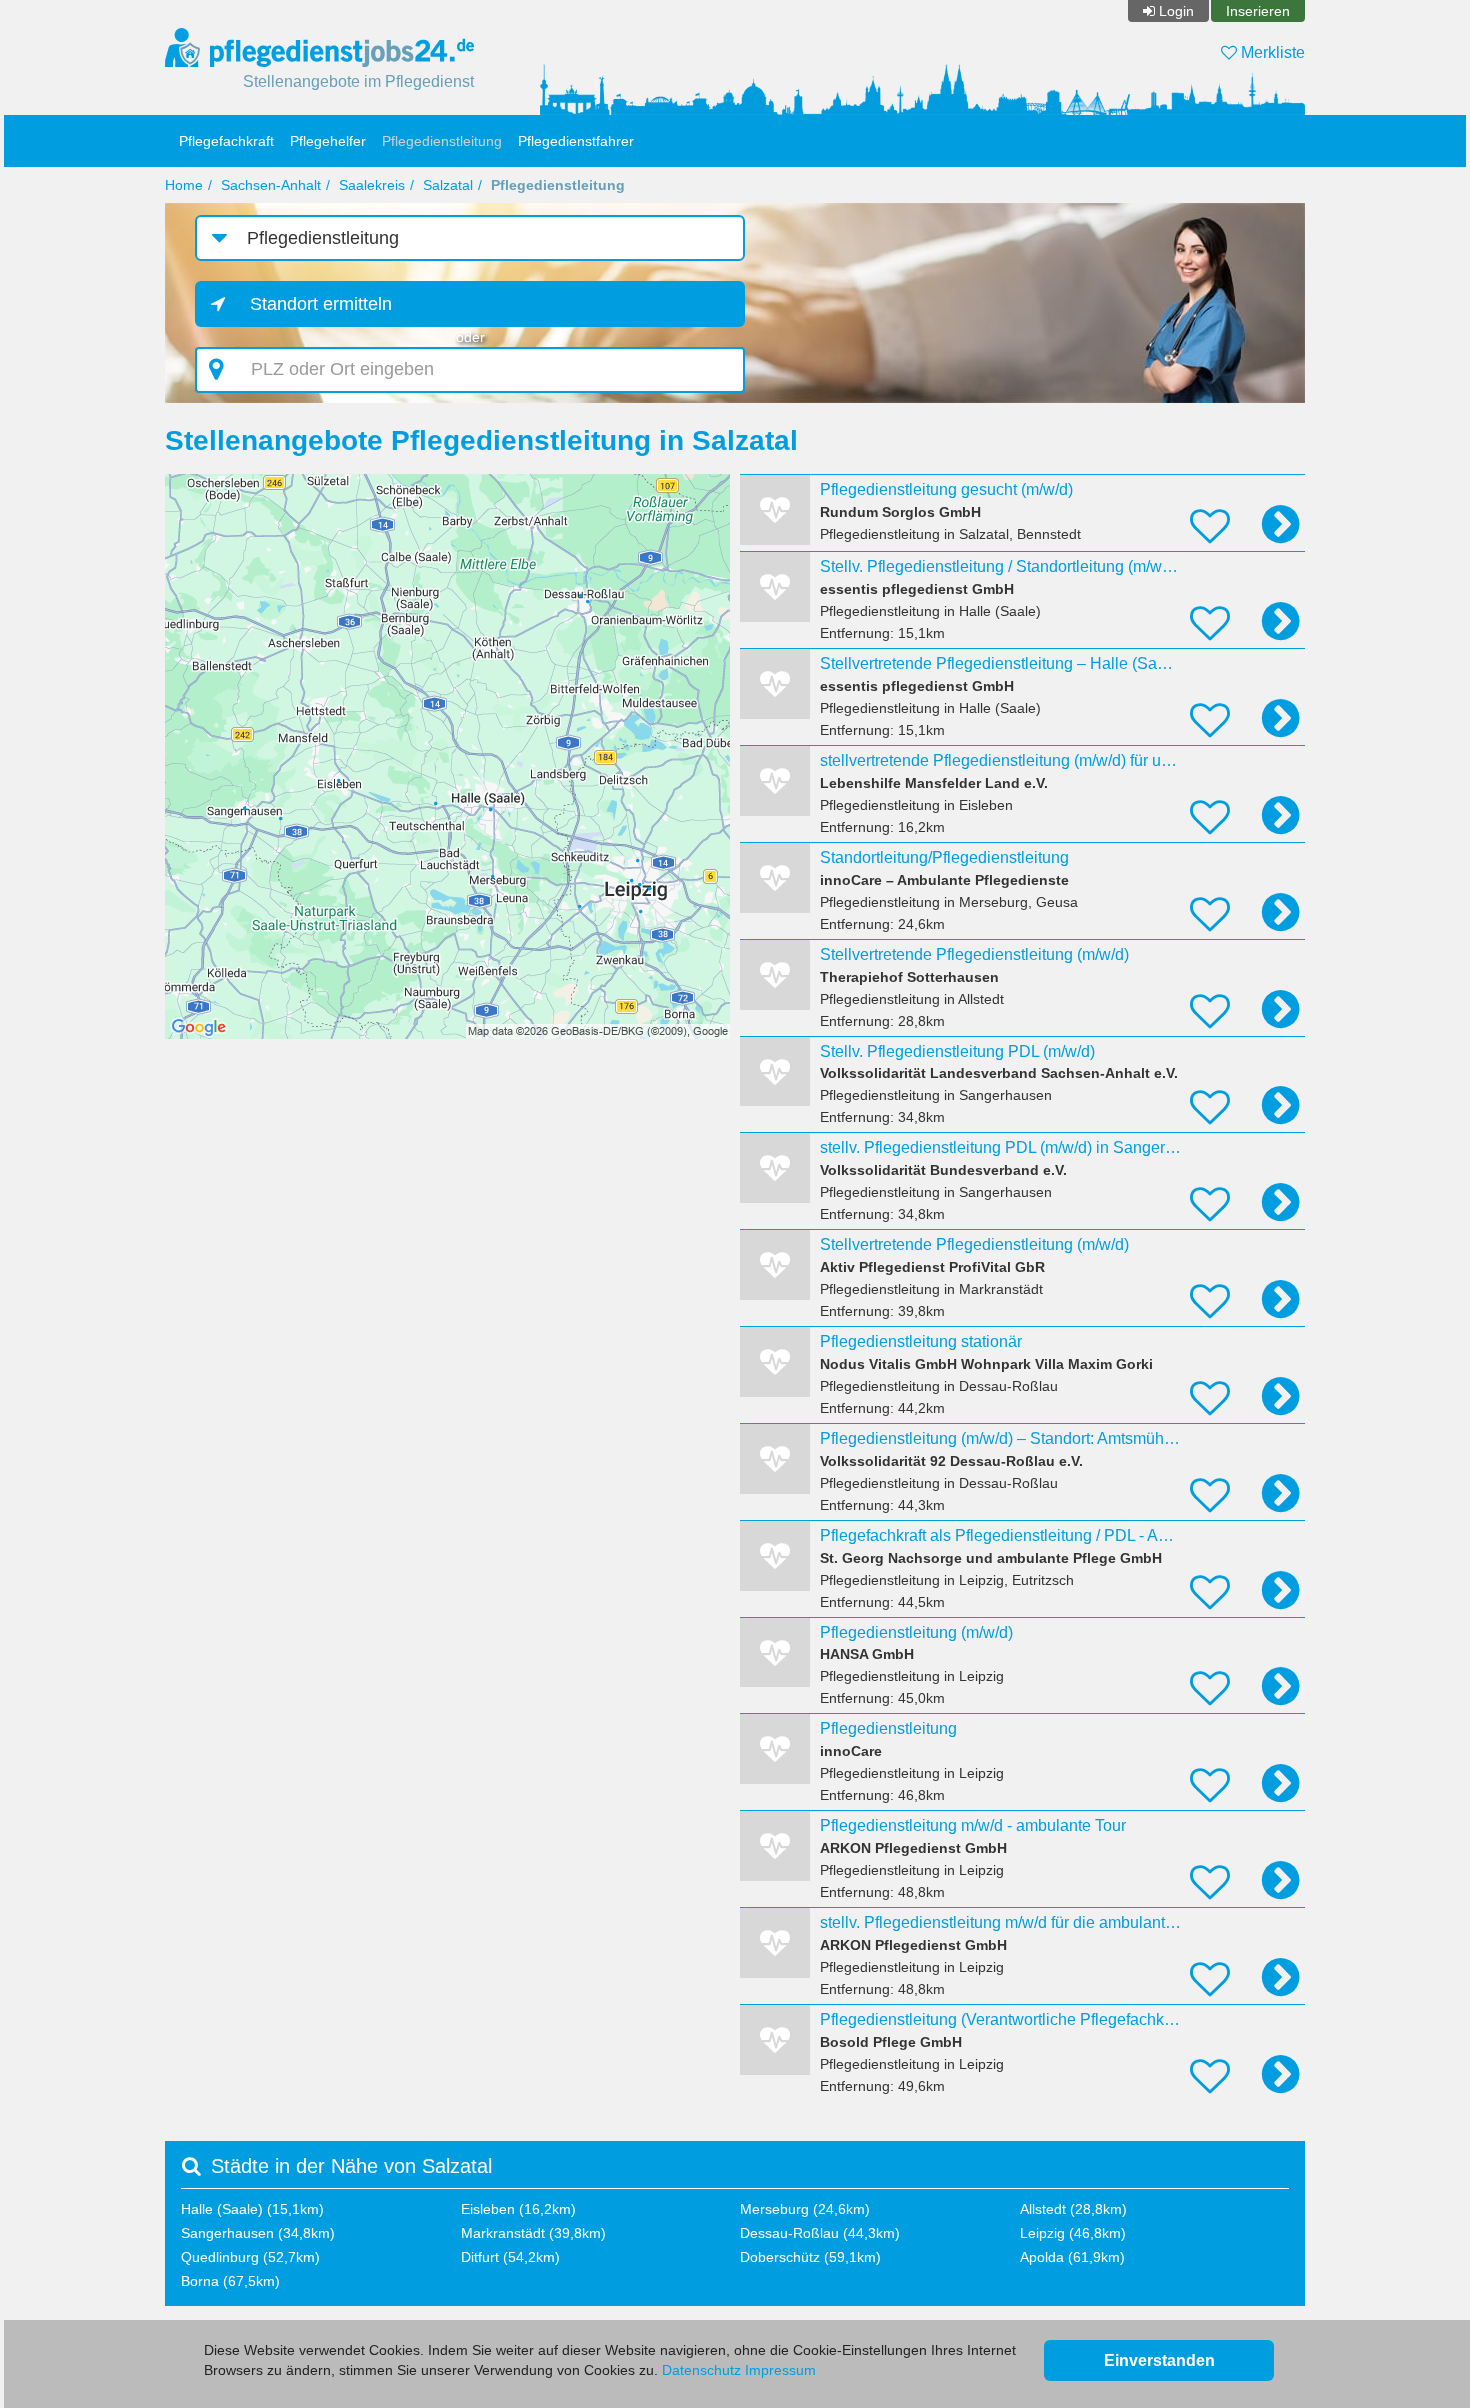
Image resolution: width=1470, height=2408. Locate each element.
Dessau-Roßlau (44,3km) (820, 2233)
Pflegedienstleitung (442, 141)
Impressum (780, 2370)
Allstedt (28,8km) (1073, 2209)
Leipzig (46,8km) (1073, 2233)
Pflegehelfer (328, 141)
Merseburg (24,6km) (805, 2209)
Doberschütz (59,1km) (810, 2257)
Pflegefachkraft (226, 141)
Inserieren (1258, 11)
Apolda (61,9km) (1072, 2257)
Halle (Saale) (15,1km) (252, 2209)
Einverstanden (1159, 2360)
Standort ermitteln (321, 304)
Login (1176, 11)
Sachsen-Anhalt (271, 185)
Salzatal (448, 185)
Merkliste (1271, 52)
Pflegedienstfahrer (576, 141)
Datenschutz (701, 2370)
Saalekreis (372, 185)
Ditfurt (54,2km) (510, 2257)
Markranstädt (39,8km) (533, 2233)
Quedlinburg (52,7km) (250, 2257)
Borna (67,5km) (230, 2281)
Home (184, 185)
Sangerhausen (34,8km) (258, 2233)
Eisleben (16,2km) (518, 2209)
